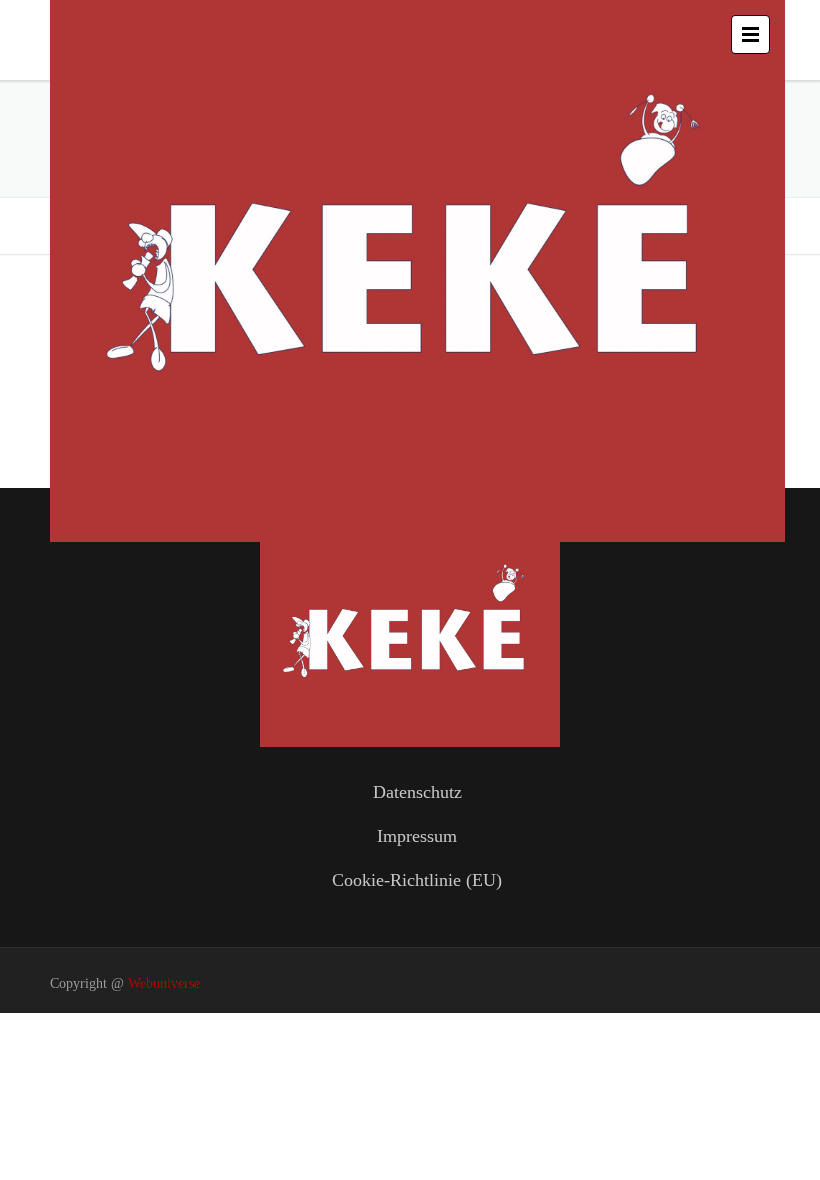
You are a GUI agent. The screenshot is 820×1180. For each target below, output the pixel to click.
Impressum (417, 836)
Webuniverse (164, 983)
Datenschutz (417, 792)
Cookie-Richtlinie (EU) (417, 880)
